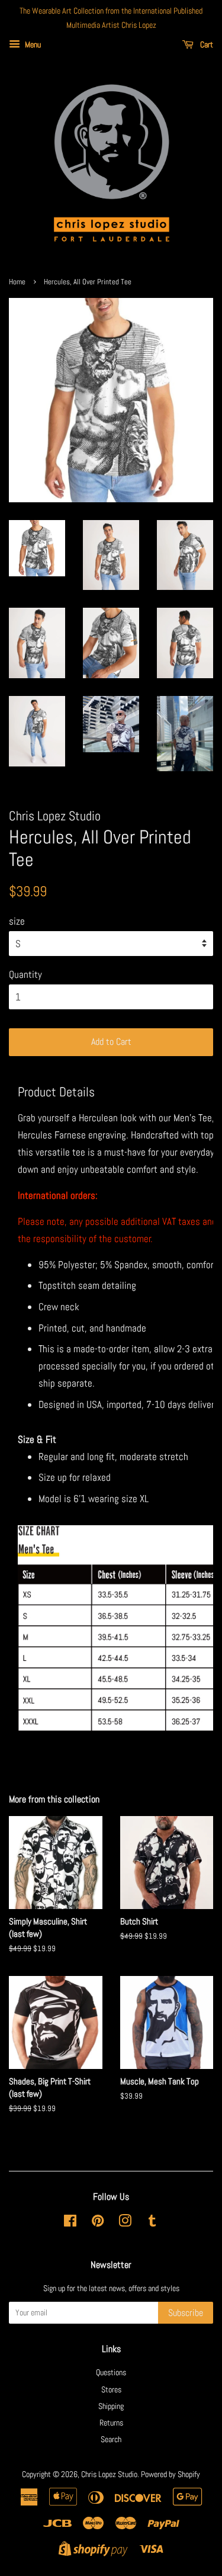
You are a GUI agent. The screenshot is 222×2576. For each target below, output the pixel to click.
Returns (111, 2423)
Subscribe (186, 2313)
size (17, 921)
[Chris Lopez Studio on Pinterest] (98, 2223)
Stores (111, 2389)
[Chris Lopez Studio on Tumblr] (152, 2223)
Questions (111, 2372)
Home (17, 282)
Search (111, 2439)
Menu (32, 44)
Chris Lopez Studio (109, 2474)
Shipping (111, 2406)
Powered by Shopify (170, 2474)
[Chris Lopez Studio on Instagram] (125, 2223)
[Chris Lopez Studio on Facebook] (70, 2223)
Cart (206, 44)
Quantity (25, 974)
